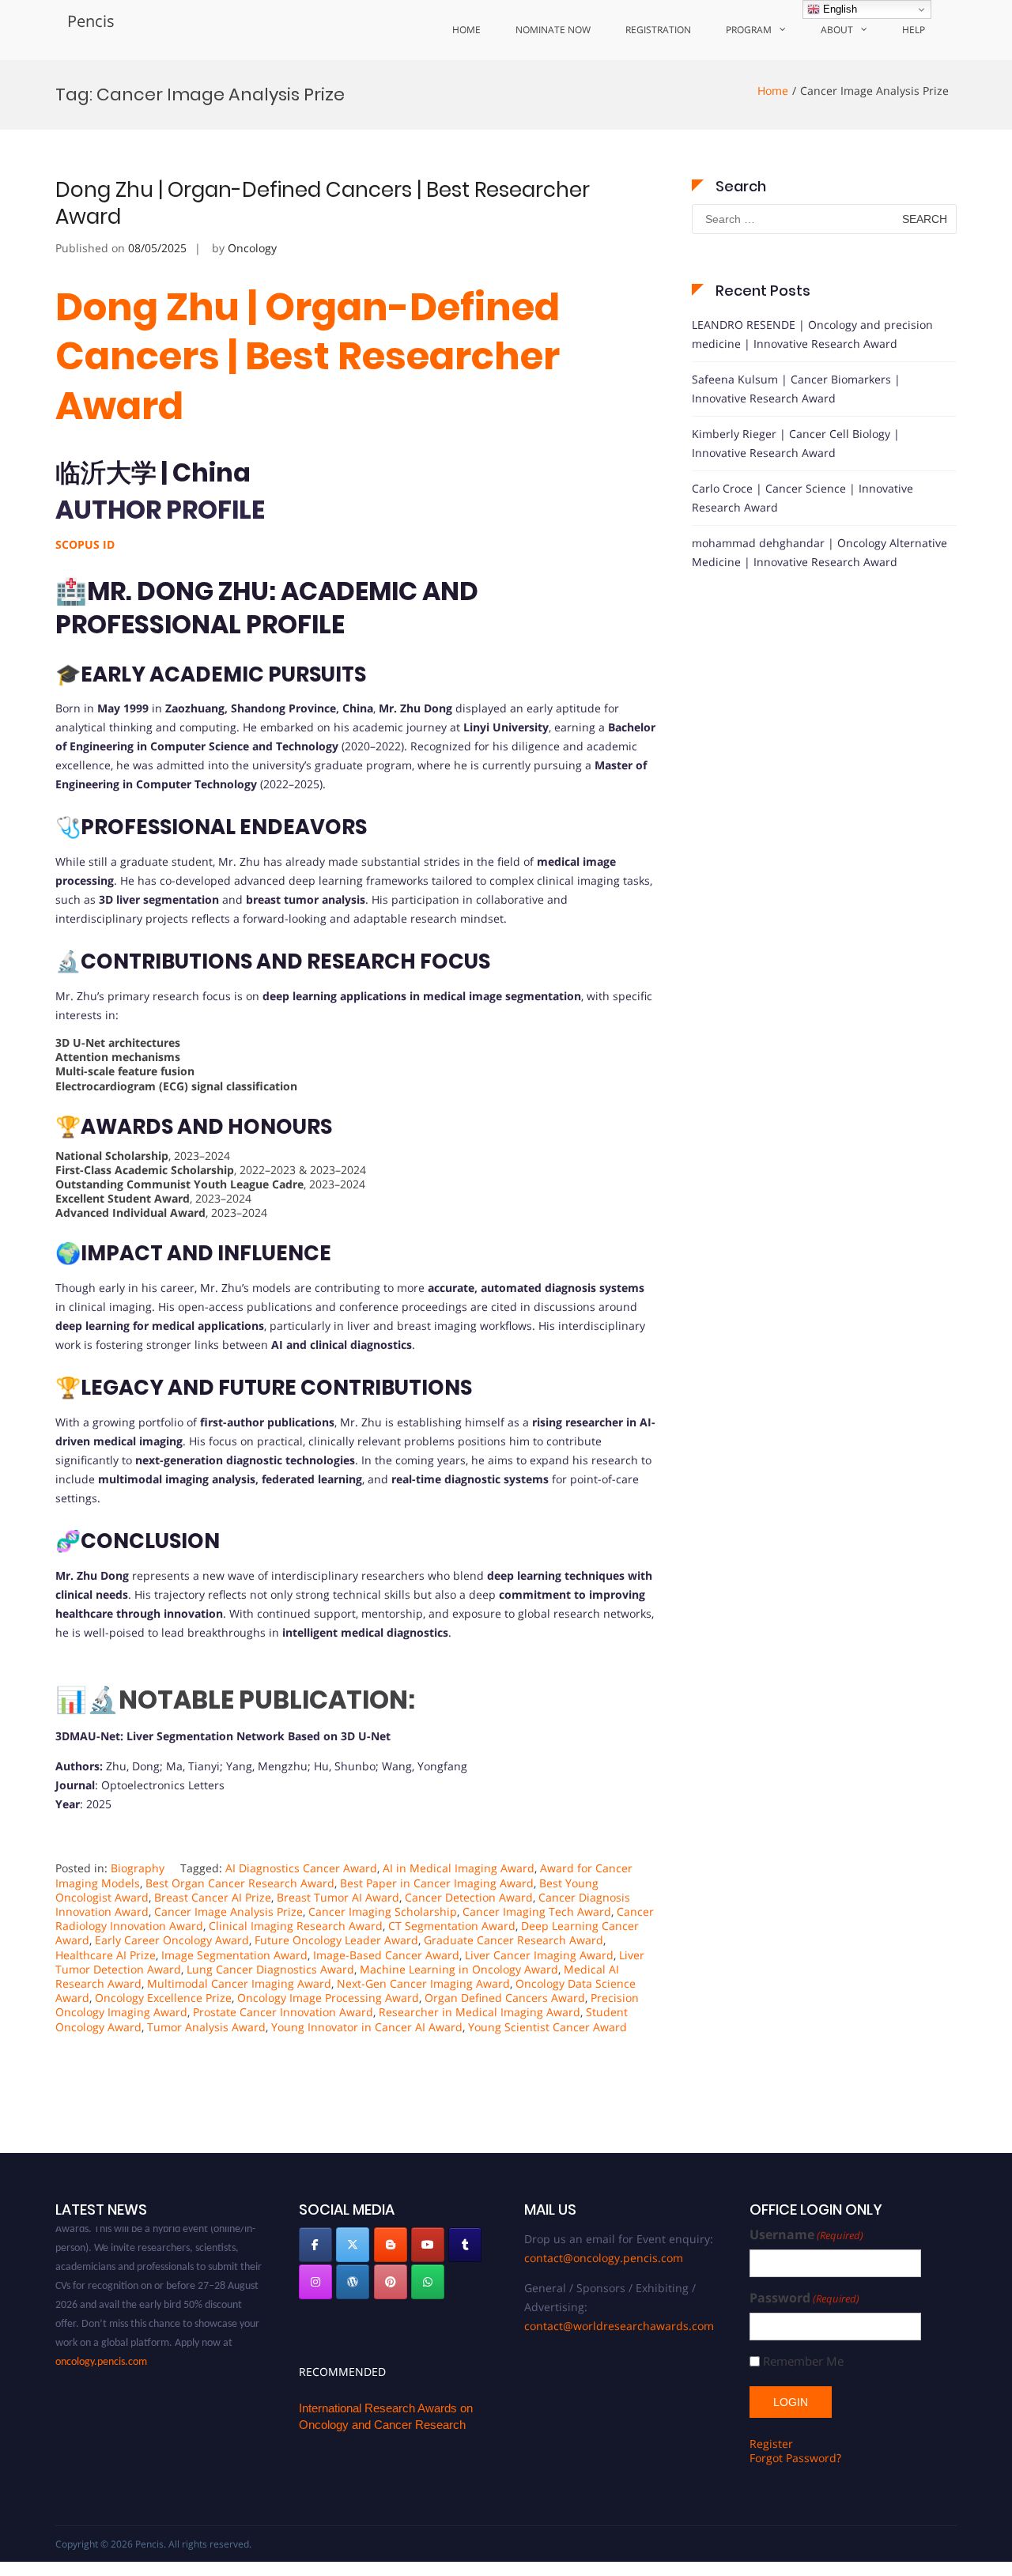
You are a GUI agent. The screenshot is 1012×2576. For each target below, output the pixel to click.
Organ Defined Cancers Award (505, 1998)
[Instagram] (315, 2282)
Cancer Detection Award (469, 1897)
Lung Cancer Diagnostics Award (270, 1969)
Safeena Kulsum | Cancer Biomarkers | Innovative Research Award (796, 389)
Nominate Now (553, 30)
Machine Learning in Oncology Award (459, 1969)
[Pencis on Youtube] (428, 2245)
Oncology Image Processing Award (328, 1998)
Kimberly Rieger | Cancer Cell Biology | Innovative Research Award (796, 443)
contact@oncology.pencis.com (604, 2258)
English (838, 9)
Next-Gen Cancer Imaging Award (423, 1983)
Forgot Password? (795, 2458)
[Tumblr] (465, 2245)
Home (466, 30)
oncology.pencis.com (101, 2346)
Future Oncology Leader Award (336, 1940)
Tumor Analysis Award (206, 2027)
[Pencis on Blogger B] (391, 2245)
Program (749, 30)
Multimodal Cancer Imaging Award (239, 1983)
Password (804, 2298)
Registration (658, 30)
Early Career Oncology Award (172, 1940)
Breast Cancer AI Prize (213, 1897)
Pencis (91, 21)
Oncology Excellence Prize (163, 1998)
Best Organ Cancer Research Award (240, 1883)
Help (914, 30)
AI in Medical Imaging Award (459, 1868)
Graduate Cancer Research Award (514, 1940)
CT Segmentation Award (452, 1926)
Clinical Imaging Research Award (296, 1926)
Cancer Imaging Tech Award (537, 1911)
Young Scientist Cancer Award (548, 2027)
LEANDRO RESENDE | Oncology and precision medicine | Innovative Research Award (812, 334)
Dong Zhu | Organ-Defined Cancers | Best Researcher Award (323, 203)
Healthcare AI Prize (106, 1955)
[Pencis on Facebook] (315, 2245)
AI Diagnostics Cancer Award (301, 1868)
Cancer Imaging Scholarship (383, 1911)
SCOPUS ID (85, 544)
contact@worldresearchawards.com (619, 2326)
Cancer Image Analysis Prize (228, 1911)
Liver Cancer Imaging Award (539, 1955)
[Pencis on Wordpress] (353, 2282)
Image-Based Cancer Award (386, 1955)
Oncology (252, 248)
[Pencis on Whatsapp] (428, 2282)
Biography (138, 1868)
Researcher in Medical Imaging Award (480, 2012)
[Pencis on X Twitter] (353, 2245)
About (837, 30)
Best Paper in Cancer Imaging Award (437, 1883)
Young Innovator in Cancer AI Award (367, 2027)
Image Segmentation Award (234, 1955)
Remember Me (803, 2361)
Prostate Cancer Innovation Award (283, 2012)
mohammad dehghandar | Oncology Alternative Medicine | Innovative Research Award (819, 552)
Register (771, 2444)
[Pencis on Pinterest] (391, 2282)
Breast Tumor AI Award (338, 1897)
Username (806, 2235)
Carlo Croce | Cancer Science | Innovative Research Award (802, 498)
